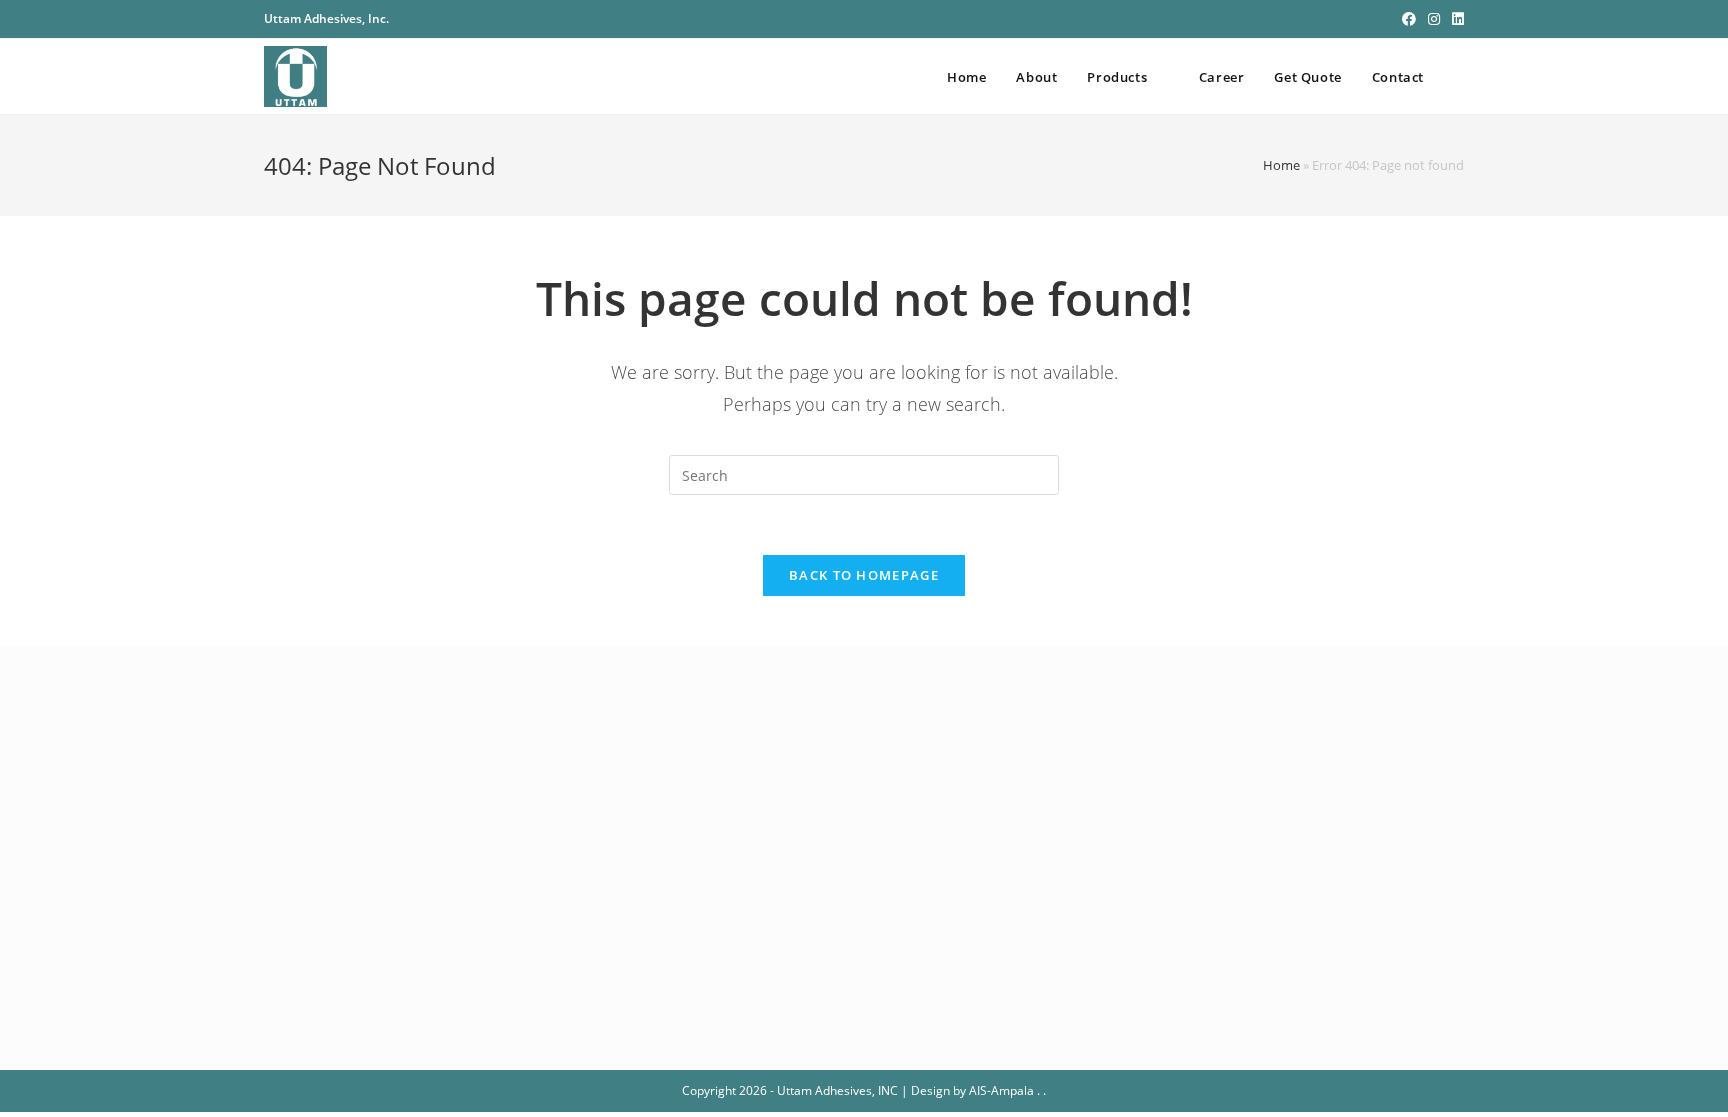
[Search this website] (864, 473)
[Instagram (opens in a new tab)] (1434, 19)
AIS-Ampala (1001, 1090)
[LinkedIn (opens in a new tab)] (1455, 19)
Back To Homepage (864, 575)
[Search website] (1459, 77)
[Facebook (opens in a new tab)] (1409, 19)
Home (1281, 165)
